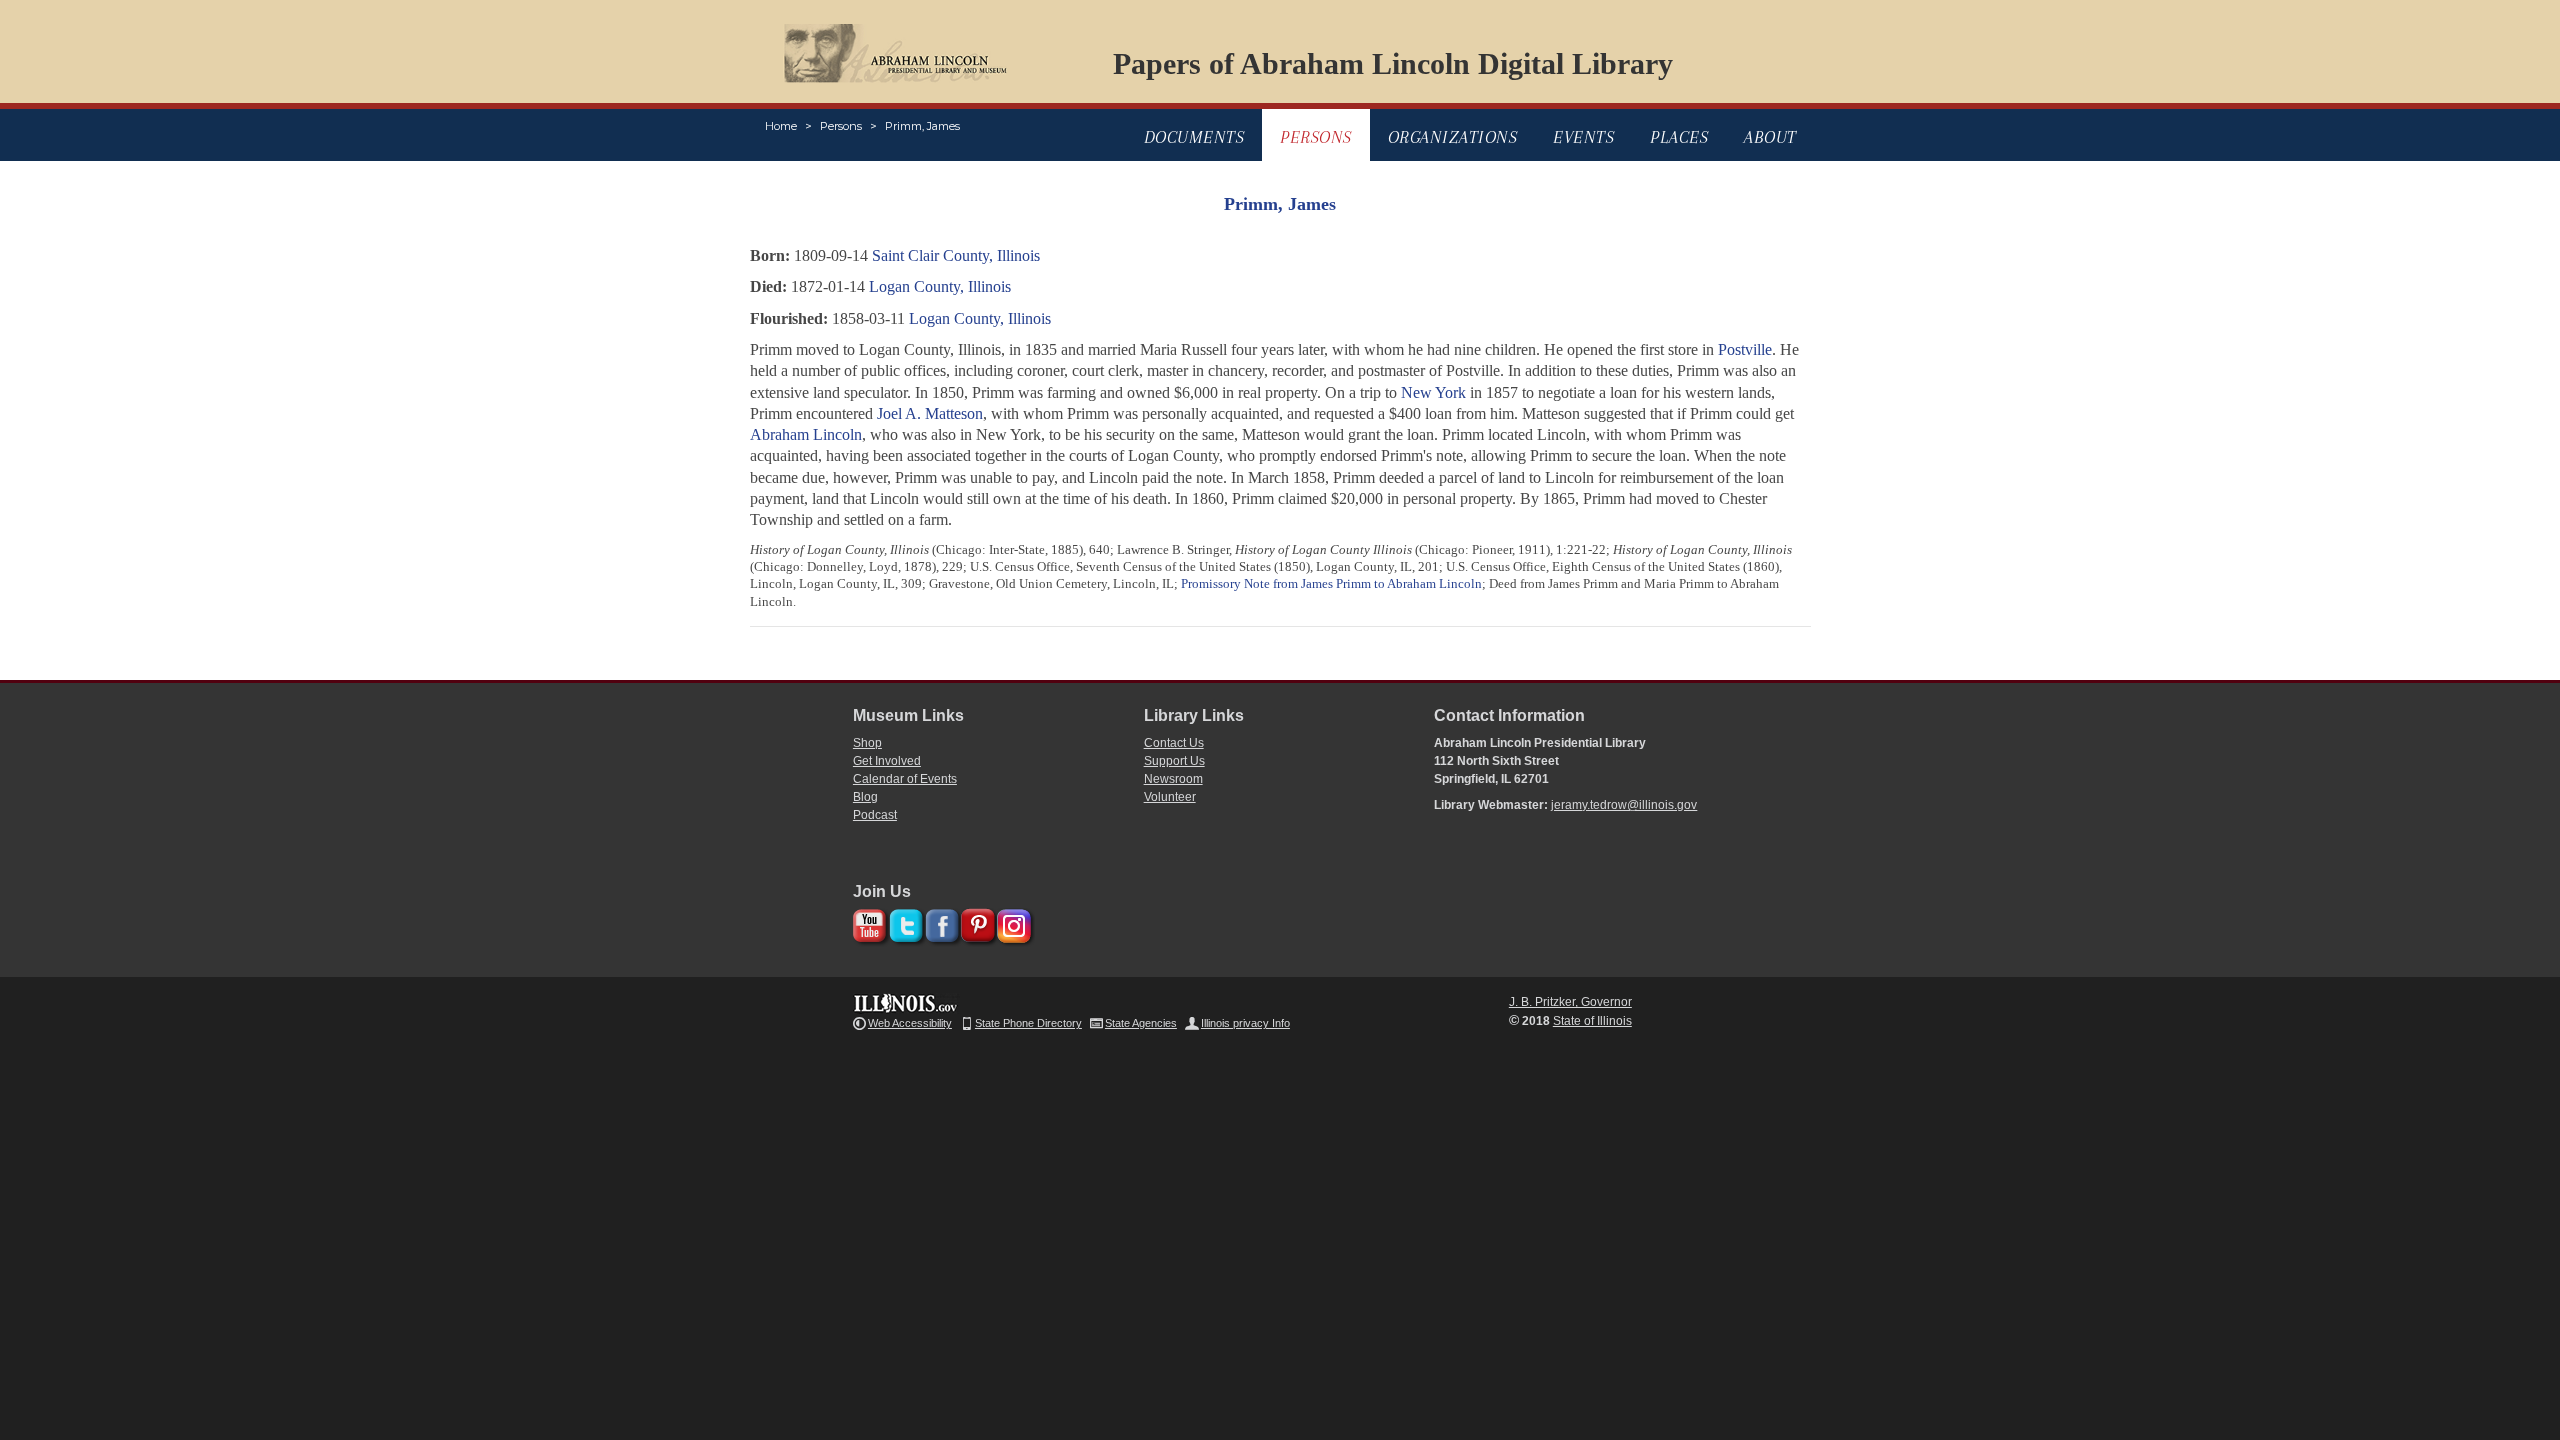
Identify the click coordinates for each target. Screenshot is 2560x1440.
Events (1583, 137)
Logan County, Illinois (940, 286)
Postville (1745, 349)
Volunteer (1170, 797)
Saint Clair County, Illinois (956, 255)
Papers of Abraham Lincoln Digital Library (1393, 63)
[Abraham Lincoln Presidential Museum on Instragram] (1011, 922)
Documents (1194, 137)
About (1770, 137)
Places (1679, 137)
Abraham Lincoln (806, 434)
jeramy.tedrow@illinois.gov (1624, 805)
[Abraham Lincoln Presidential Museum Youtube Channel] (867, 922)
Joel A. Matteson (930, 413)
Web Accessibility (910, 1023)
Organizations (1453, 137)
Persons (841, 126)
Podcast (875, 815)
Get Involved (887, 761)
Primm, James (922, 126)
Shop (867, 743)
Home (781, 126)
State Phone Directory (1028, 1023)
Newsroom (1173, 779)
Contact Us (1174, 743)
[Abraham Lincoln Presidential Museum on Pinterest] (975, 922)
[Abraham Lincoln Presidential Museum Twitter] (903, 922)
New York (1433, 392)
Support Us (1174, 761)
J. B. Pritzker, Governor (1570, 1002)
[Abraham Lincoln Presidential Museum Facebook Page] (939, 922)
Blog (865, 797)
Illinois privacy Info (1245, 1023)
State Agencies (1141, 1023)
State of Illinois (1592, 1021)
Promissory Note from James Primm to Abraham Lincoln (1331, 583)
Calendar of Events (905, 779)
